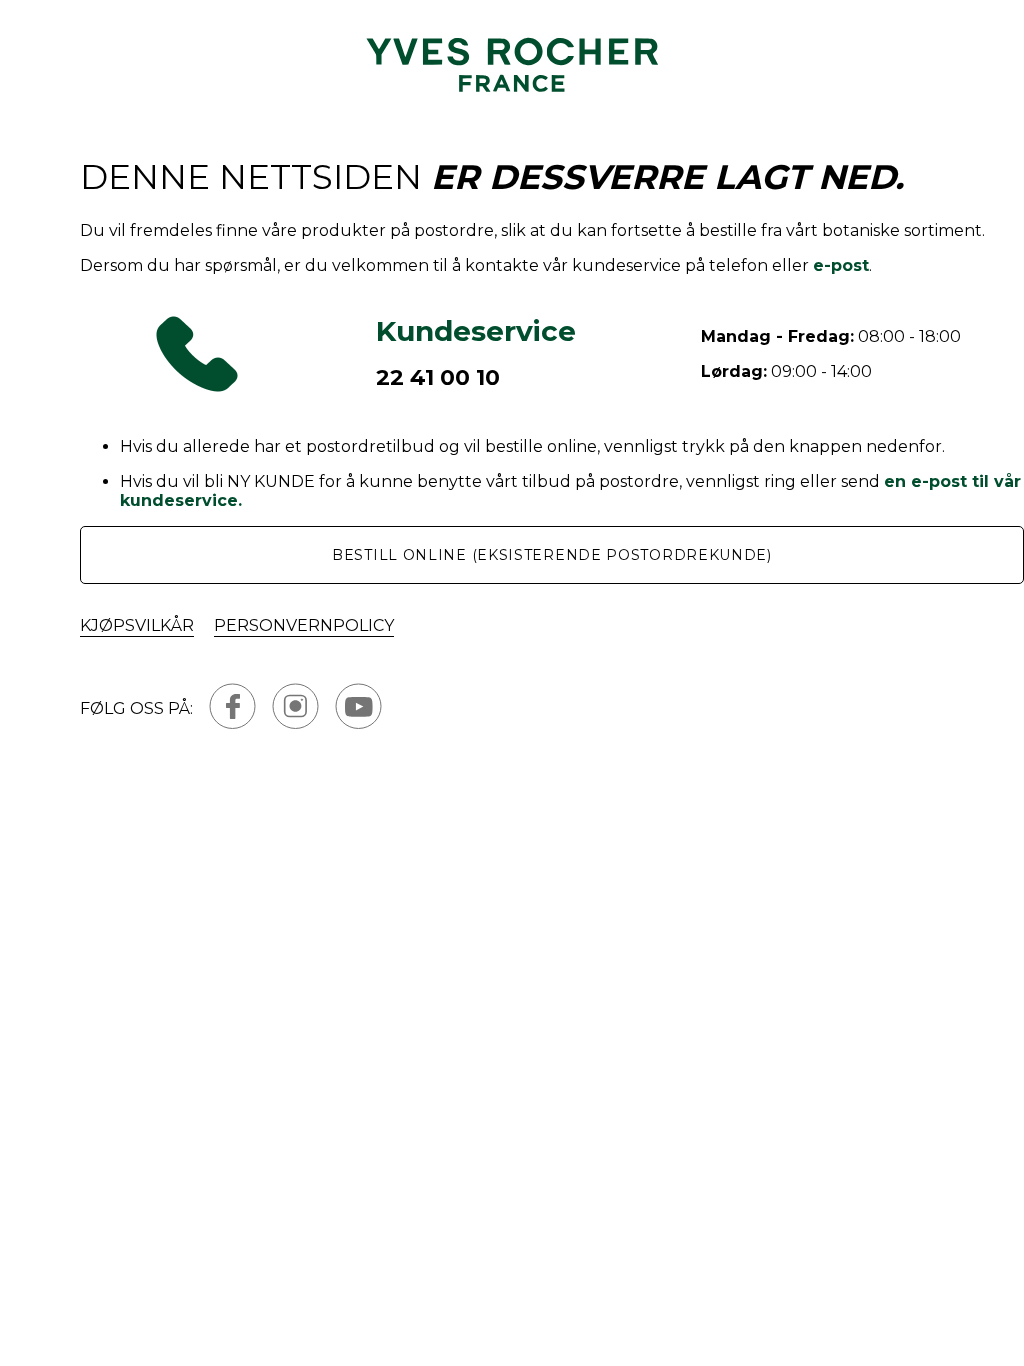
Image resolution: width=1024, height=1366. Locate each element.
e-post (841, 265)
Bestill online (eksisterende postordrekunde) (552, 555)
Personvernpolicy (304, 625)
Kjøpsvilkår (137, 625)
